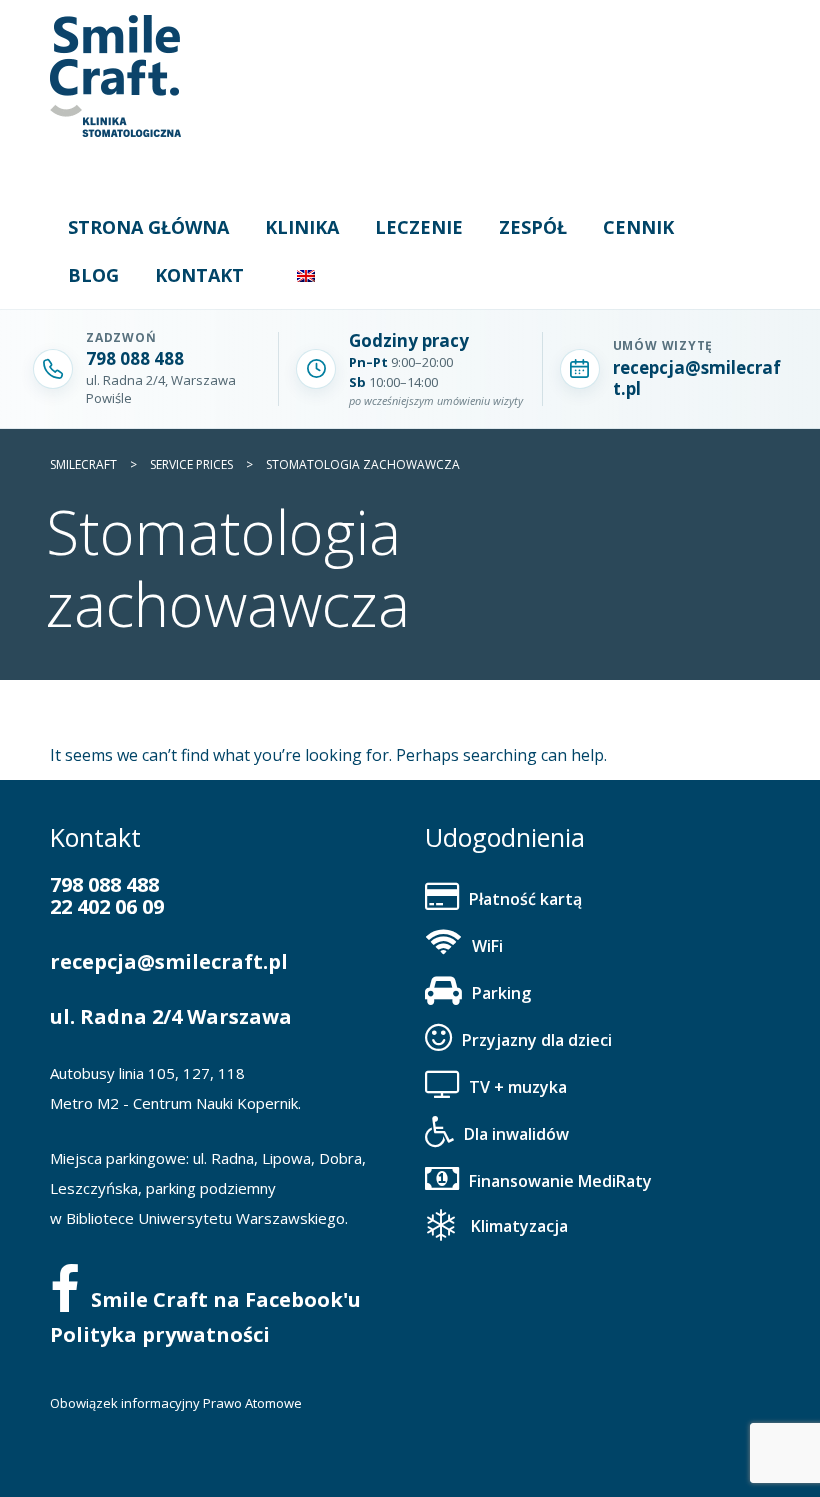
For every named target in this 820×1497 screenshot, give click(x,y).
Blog (93, 275)
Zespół (533, 227)
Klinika (302, 227)
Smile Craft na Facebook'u (226, 1299)
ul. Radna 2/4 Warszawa (171, 1016)
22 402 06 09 (107, 906)
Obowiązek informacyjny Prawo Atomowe (176, 1403)
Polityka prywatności (160, 1334)
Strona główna (148, 227)
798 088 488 (104, 884)
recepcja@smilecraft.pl (169, 961)
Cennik (638, 227)
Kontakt (199, 275)
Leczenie (419, 227)
